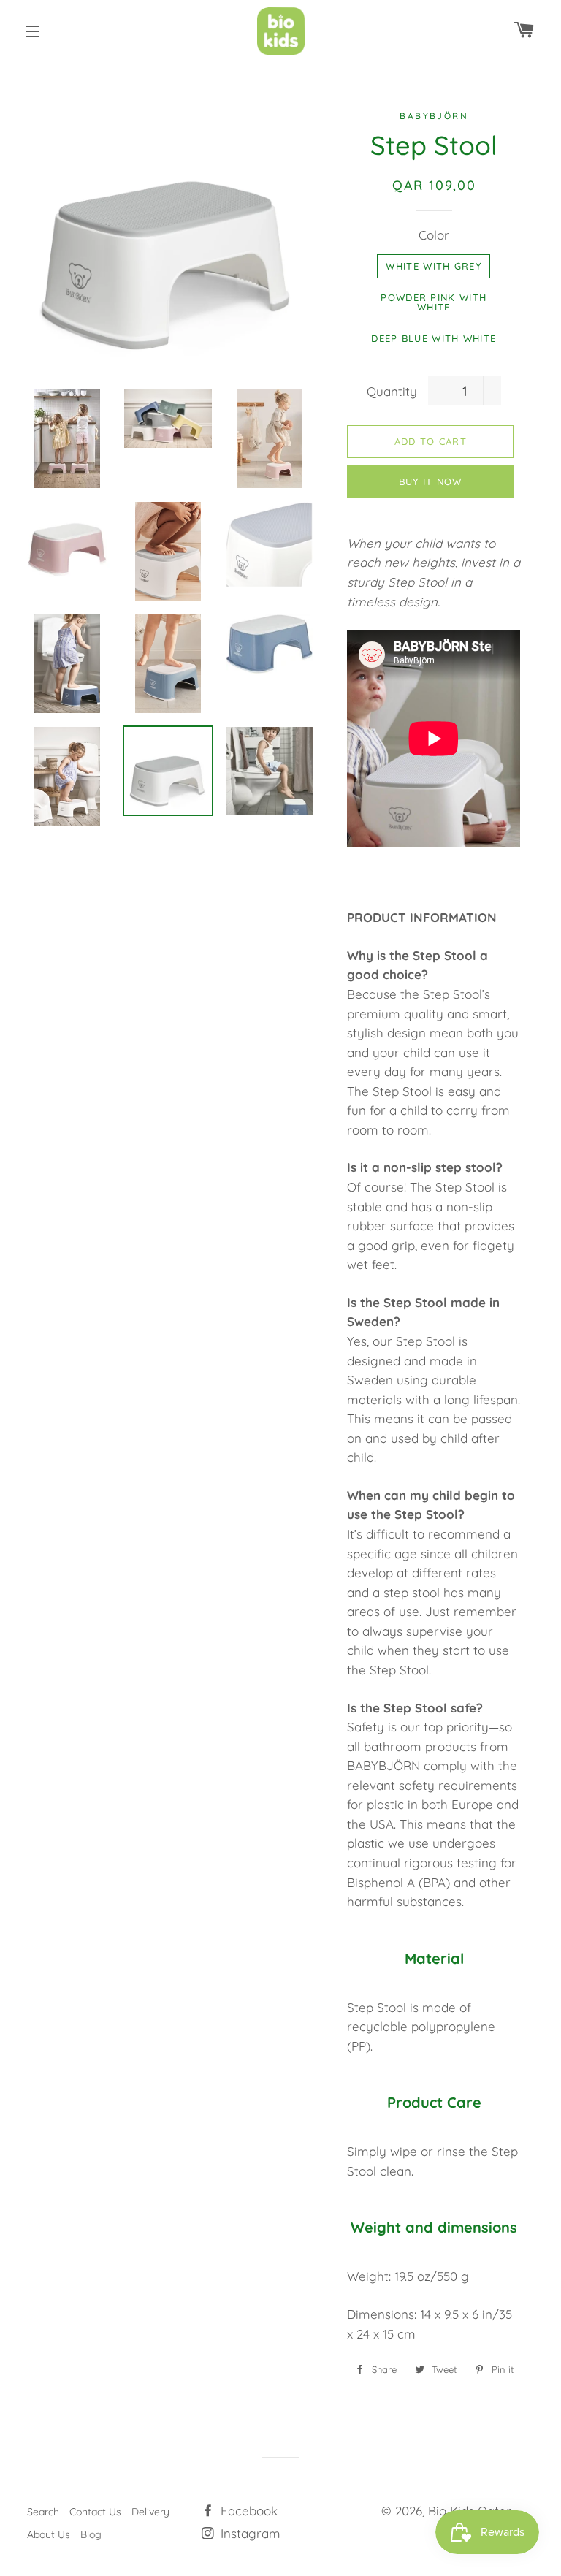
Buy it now (431, 481)
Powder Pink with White (434, 302)
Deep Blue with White (434, 338)
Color (434, 235)
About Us (49, 2534)
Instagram (249, 2533)
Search (43, 2512)
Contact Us (95, 2512)
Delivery (150, 2512)
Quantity (392, 391)
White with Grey (434, 266)
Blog (91, 2534)
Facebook (247, 2511)
